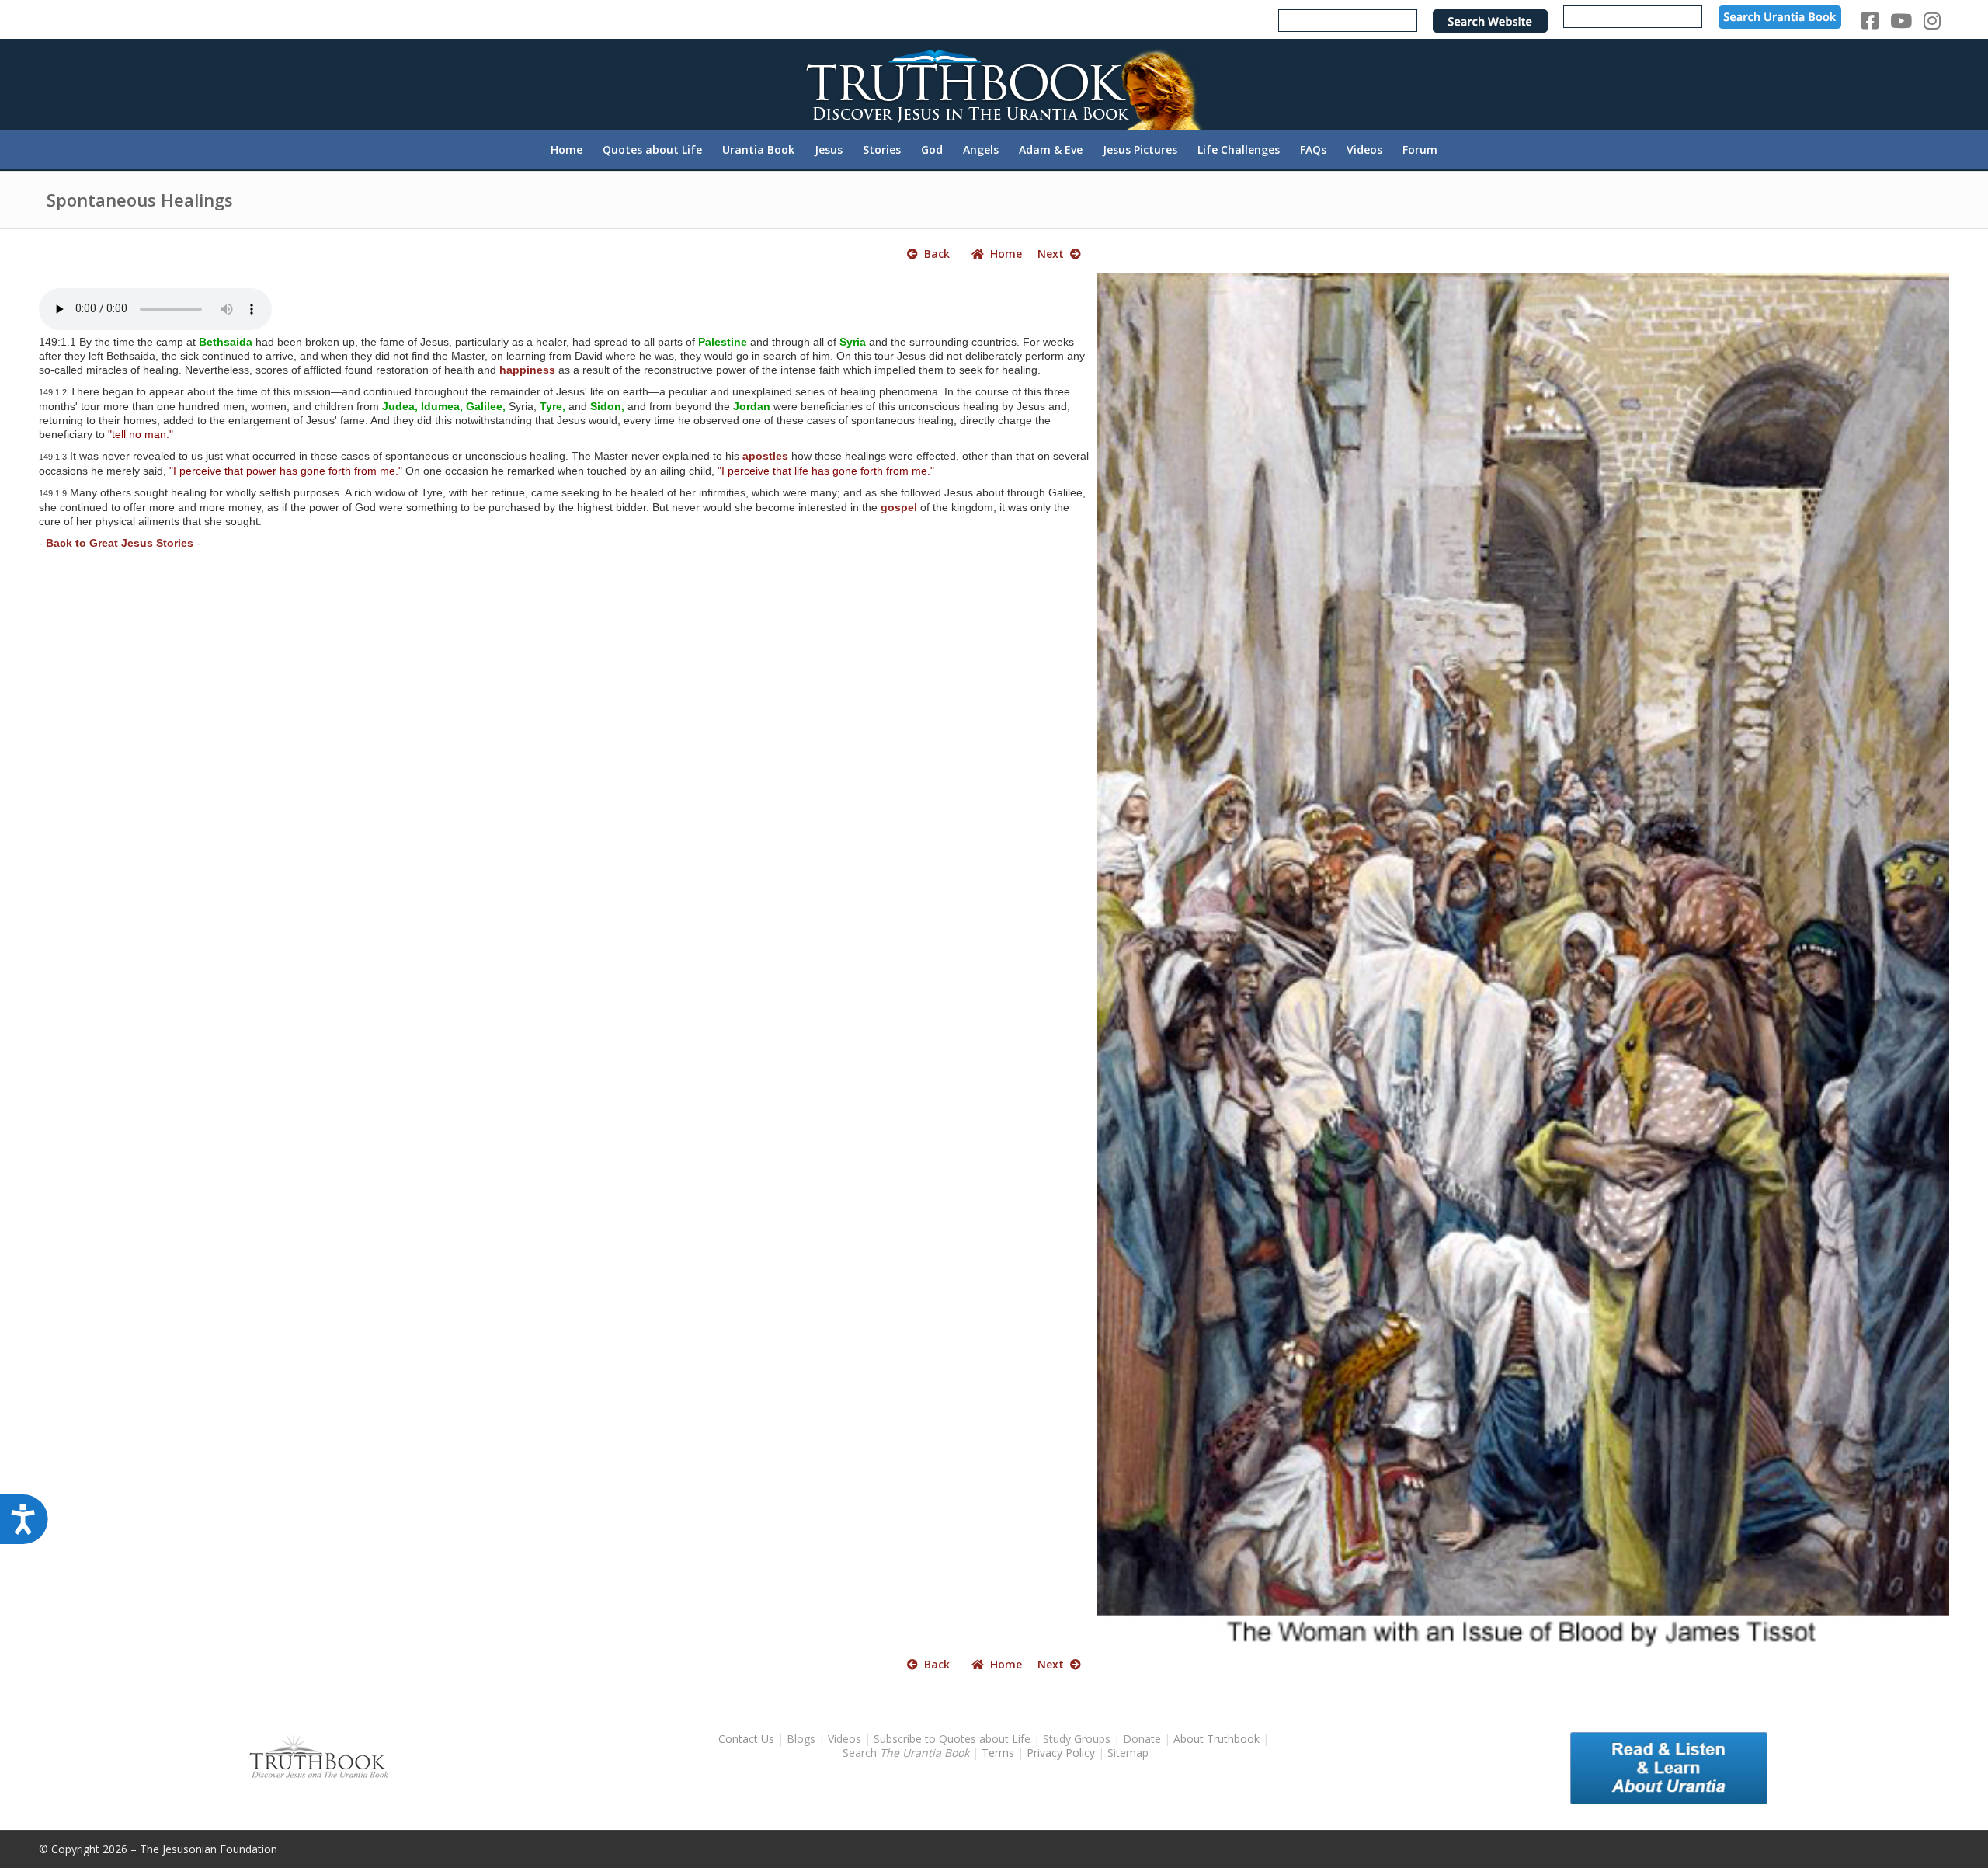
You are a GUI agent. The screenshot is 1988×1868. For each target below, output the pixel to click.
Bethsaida (226, 342)
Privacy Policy (1061, 1753)
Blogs (801, 1739)
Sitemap (1128, 1753)
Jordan (752, 406)
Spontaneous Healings (140, 200)
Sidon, (607, 406)
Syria (853, 342)
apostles (765, 456)
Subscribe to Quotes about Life (952, 1739)
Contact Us (746, 1739)
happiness (527, 370)
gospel (899, 507)
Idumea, (442, 406)
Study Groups (1078, 1739)
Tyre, (553, 406)
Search (907, 1753)
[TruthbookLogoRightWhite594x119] (994, 84)
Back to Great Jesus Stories (120, 543)
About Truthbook (1216, 1739)
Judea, (400, 406)
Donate (1142, 1739)
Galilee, (486, 406)
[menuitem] (567, 150)
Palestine (723, 342)
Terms (998, 1753)
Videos (845, 1739)
